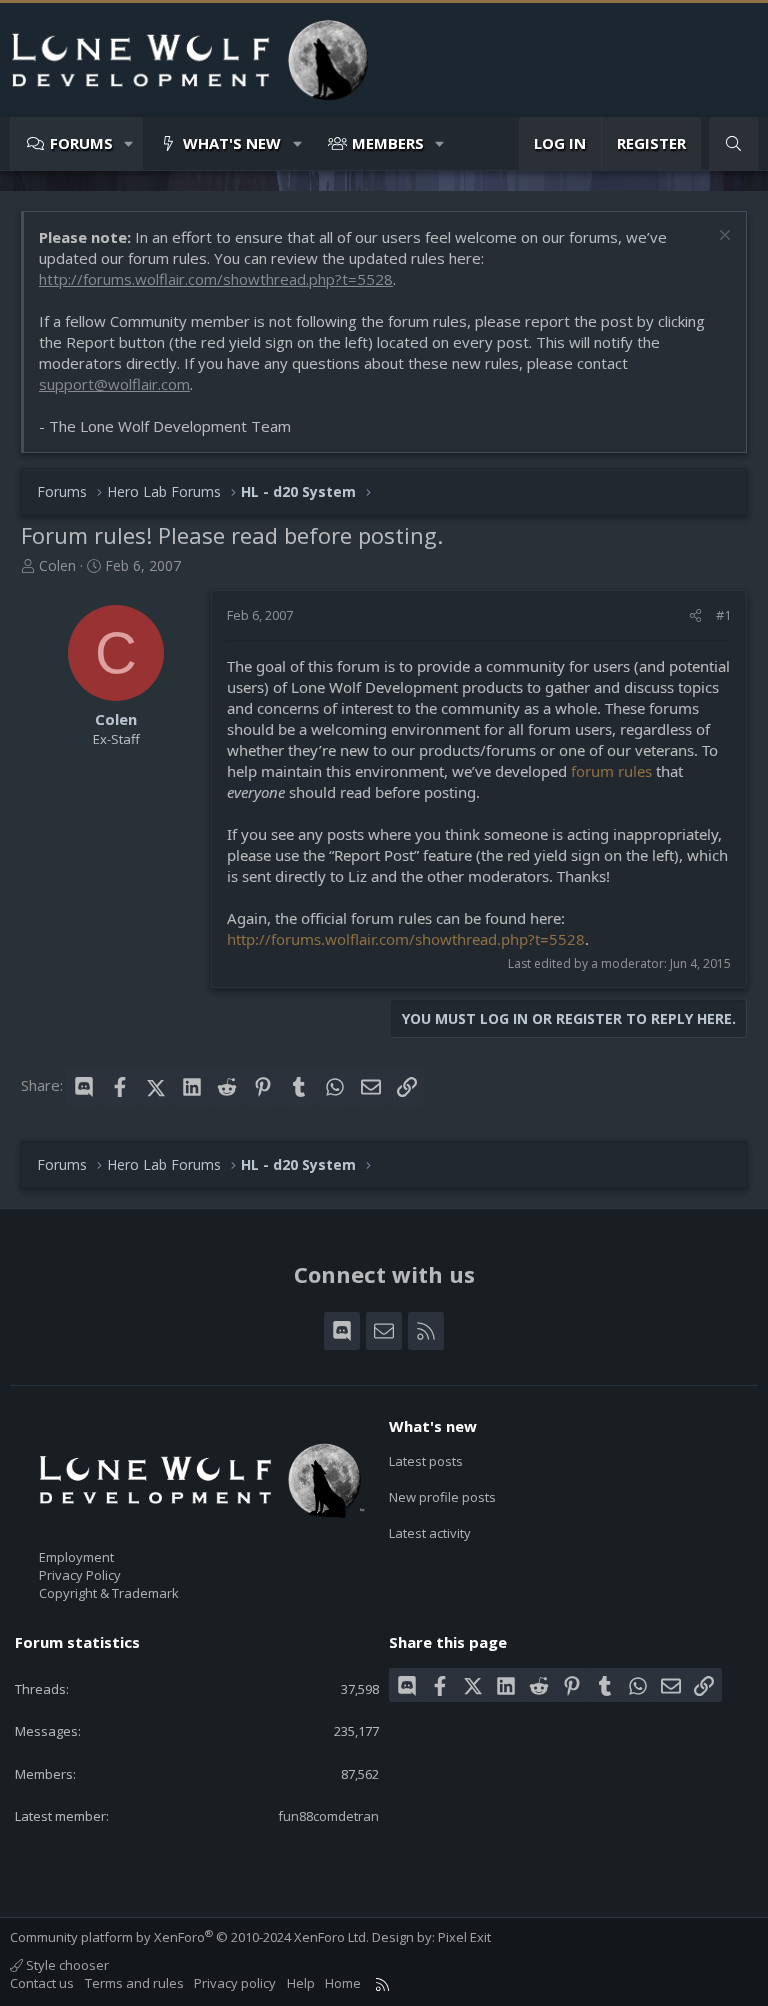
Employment (76, 1557)
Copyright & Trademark (109, 1593)
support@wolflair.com (114, 384)
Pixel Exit (464, 1937)
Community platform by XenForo (189, 1937)
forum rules (611, 771)
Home (343, 1983)
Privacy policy (235, 1983)
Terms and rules (134, 1983)
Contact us (42, 1983)
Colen (57, 565)
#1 (723, 615)
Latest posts (426, 1461)
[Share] (695, 615)
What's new (232, 143)
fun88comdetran (328, 1816)
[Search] (733, 143)
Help (301, 1983)
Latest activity (430, 1533)
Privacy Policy (80, 1575)
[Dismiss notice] (722, 237)
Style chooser (66, 1965)
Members (388, 143)
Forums (81, 143)
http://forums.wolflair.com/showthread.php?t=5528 (216, 279)
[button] (129, 143)
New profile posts (442, 1497)
